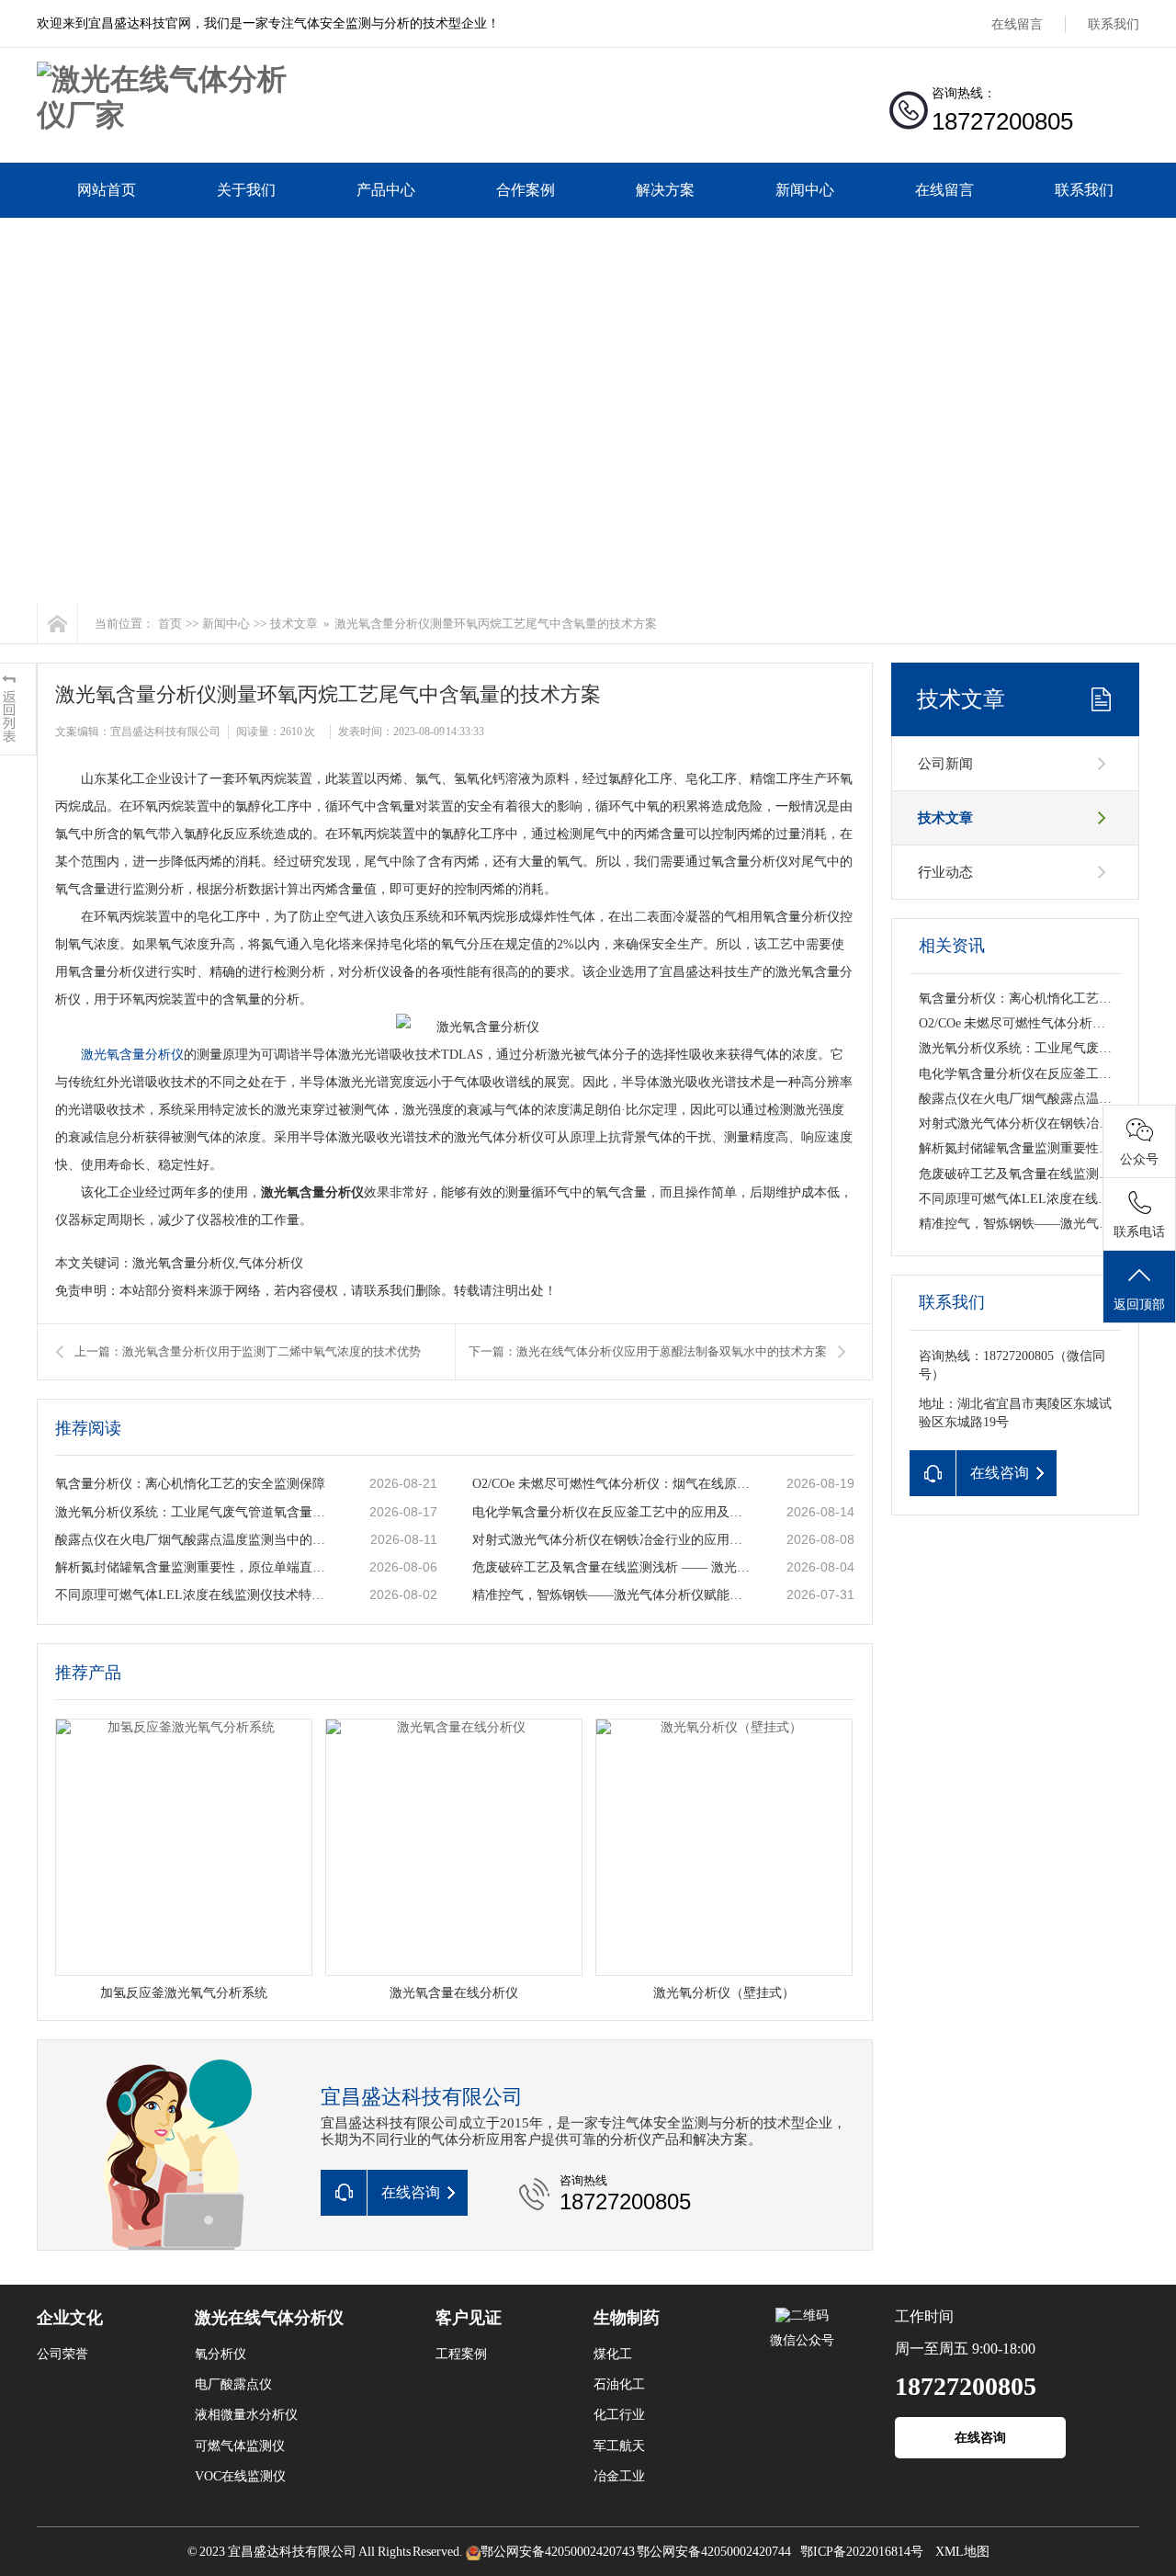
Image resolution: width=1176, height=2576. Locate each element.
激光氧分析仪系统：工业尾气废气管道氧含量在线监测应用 (194, 1512)
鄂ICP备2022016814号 (862, 2552)
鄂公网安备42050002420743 (558, 2552)
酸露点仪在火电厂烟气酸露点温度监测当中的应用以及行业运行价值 (194, 1540)
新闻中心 (805, 190)
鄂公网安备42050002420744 (714, 2552)
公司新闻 (945, 764)
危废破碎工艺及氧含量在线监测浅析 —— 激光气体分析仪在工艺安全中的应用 (611, 1567)
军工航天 (619, 2446)
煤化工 (613, 2354)
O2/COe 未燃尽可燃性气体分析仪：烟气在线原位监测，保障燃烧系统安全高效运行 (611, 1484)
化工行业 (619, 2415)
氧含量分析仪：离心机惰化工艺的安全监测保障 (190, 1484)
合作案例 (526, 190)
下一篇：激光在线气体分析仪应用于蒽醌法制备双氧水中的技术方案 (648, 1351)
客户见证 (469, 2318)
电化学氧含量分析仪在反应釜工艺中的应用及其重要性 (611, 1512)
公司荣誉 (62, 2354)
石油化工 (619, 2384)
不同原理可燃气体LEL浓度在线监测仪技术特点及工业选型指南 (194, 1595)
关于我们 (246, 190)
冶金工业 (619, 2476)
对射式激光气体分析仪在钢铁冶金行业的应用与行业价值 (611, 1540)
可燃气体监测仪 (240, 2446)
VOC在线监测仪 (240, 2476)
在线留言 (1017, 24)
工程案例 (461, 2354)
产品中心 (386, 190)
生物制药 (627, 2318)
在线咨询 (980, 2438)
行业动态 (945, 872)
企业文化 (70, 2318)
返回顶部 (1139, 1305)
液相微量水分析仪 (246, 2415)
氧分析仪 (220, 2354)
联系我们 (1114, 24)
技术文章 (294, 624)
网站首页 (107, 190)
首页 (170, 624)
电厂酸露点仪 (233, 2384)
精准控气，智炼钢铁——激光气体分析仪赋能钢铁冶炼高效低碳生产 (611, 1595)
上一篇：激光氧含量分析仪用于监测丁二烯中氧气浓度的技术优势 (248, 1351)
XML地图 (962, 2552)
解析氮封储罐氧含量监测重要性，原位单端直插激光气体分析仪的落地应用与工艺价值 (194, 1567)
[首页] (57, 624)
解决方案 (665, 190)
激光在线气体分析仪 (269, 2318)
